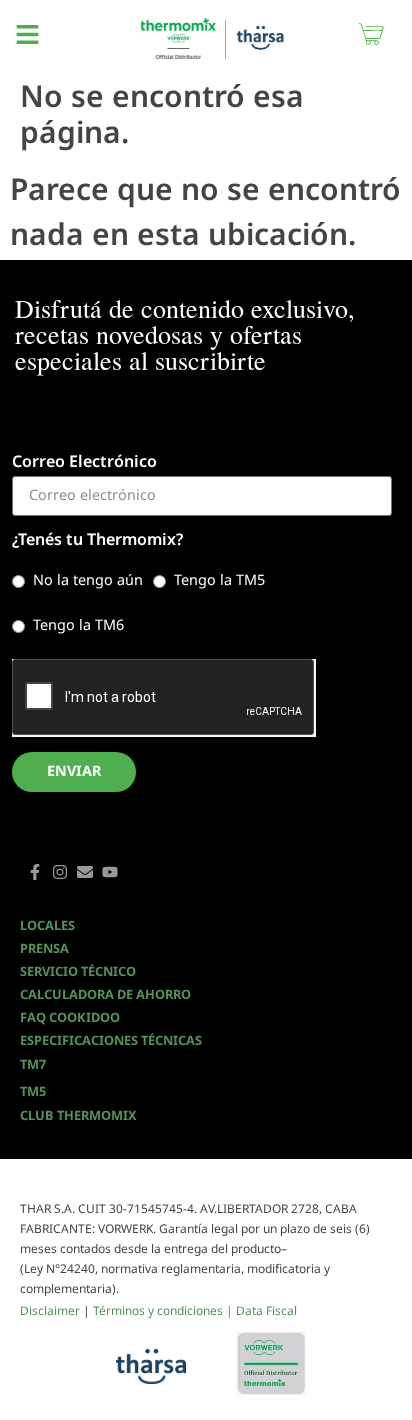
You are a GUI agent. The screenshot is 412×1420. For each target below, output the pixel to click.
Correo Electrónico (84, 462)
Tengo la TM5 (219, 578)
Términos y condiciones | (164, 1310)
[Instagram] (60, 872)
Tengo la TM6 (78, 623)
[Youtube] (110, 872)
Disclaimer (50, 1310)
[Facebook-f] (35, 872)
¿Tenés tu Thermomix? (97, 540)
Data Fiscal (266, 1310)
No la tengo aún (88, 578)
